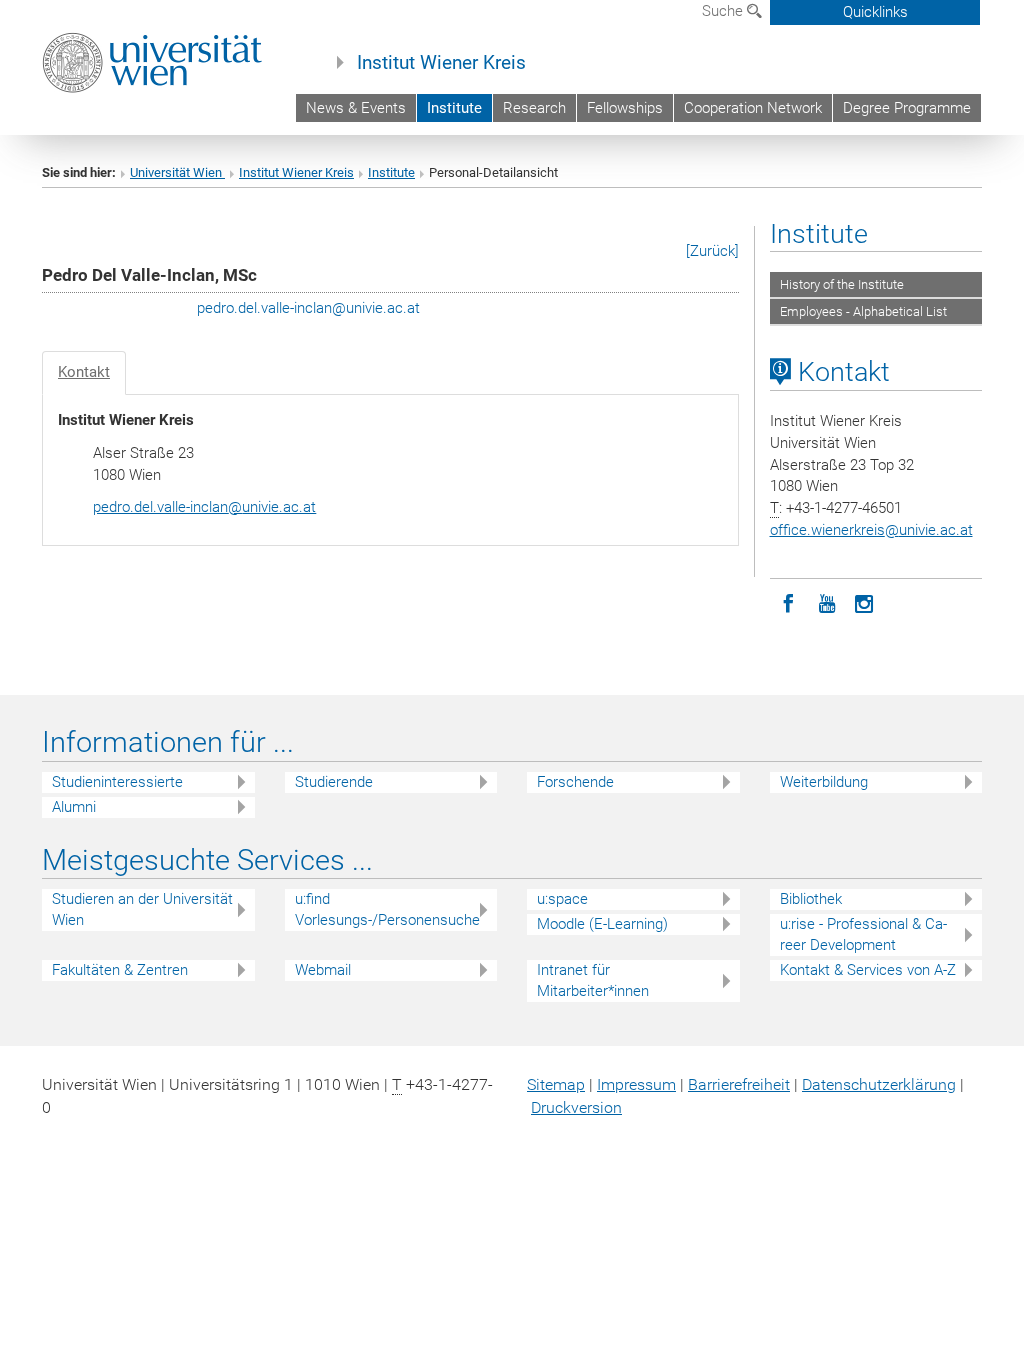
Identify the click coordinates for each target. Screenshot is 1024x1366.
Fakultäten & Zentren (120, 970)
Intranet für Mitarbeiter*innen (593, 980)
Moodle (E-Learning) (602, 924)
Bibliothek (811, 899)
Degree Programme (907, 108)
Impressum (636, 1084)
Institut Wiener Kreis (441, 63)
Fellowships (625, 108)
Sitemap (556, 1084)
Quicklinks (875, 12)
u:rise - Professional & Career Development (863, 934)
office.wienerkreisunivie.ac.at (871, 530)
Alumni (74, 807)
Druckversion (576, 1107)
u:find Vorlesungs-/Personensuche (387, 909)
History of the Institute (842, 284)
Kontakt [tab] (84, 372)
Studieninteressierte (117, 782)
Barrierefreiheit (739, 1084)
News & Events (356, 108)
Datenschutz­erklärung (879, 1084)
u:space (562, 899)
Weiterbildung (824, 782)
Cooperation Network (753, 108)
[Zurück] (712, 251)
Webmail (323, 970)
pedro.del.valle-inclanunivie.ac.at (308, 308)
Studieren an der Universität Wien (142, 909)
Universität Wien (177, 172)
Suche (724, 11)
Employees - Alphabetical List (863, 311)
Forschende (575, 782)
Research (534, 108)
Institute (454, 108)
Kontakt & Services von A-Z (868, 970)
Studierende (334, 782)
